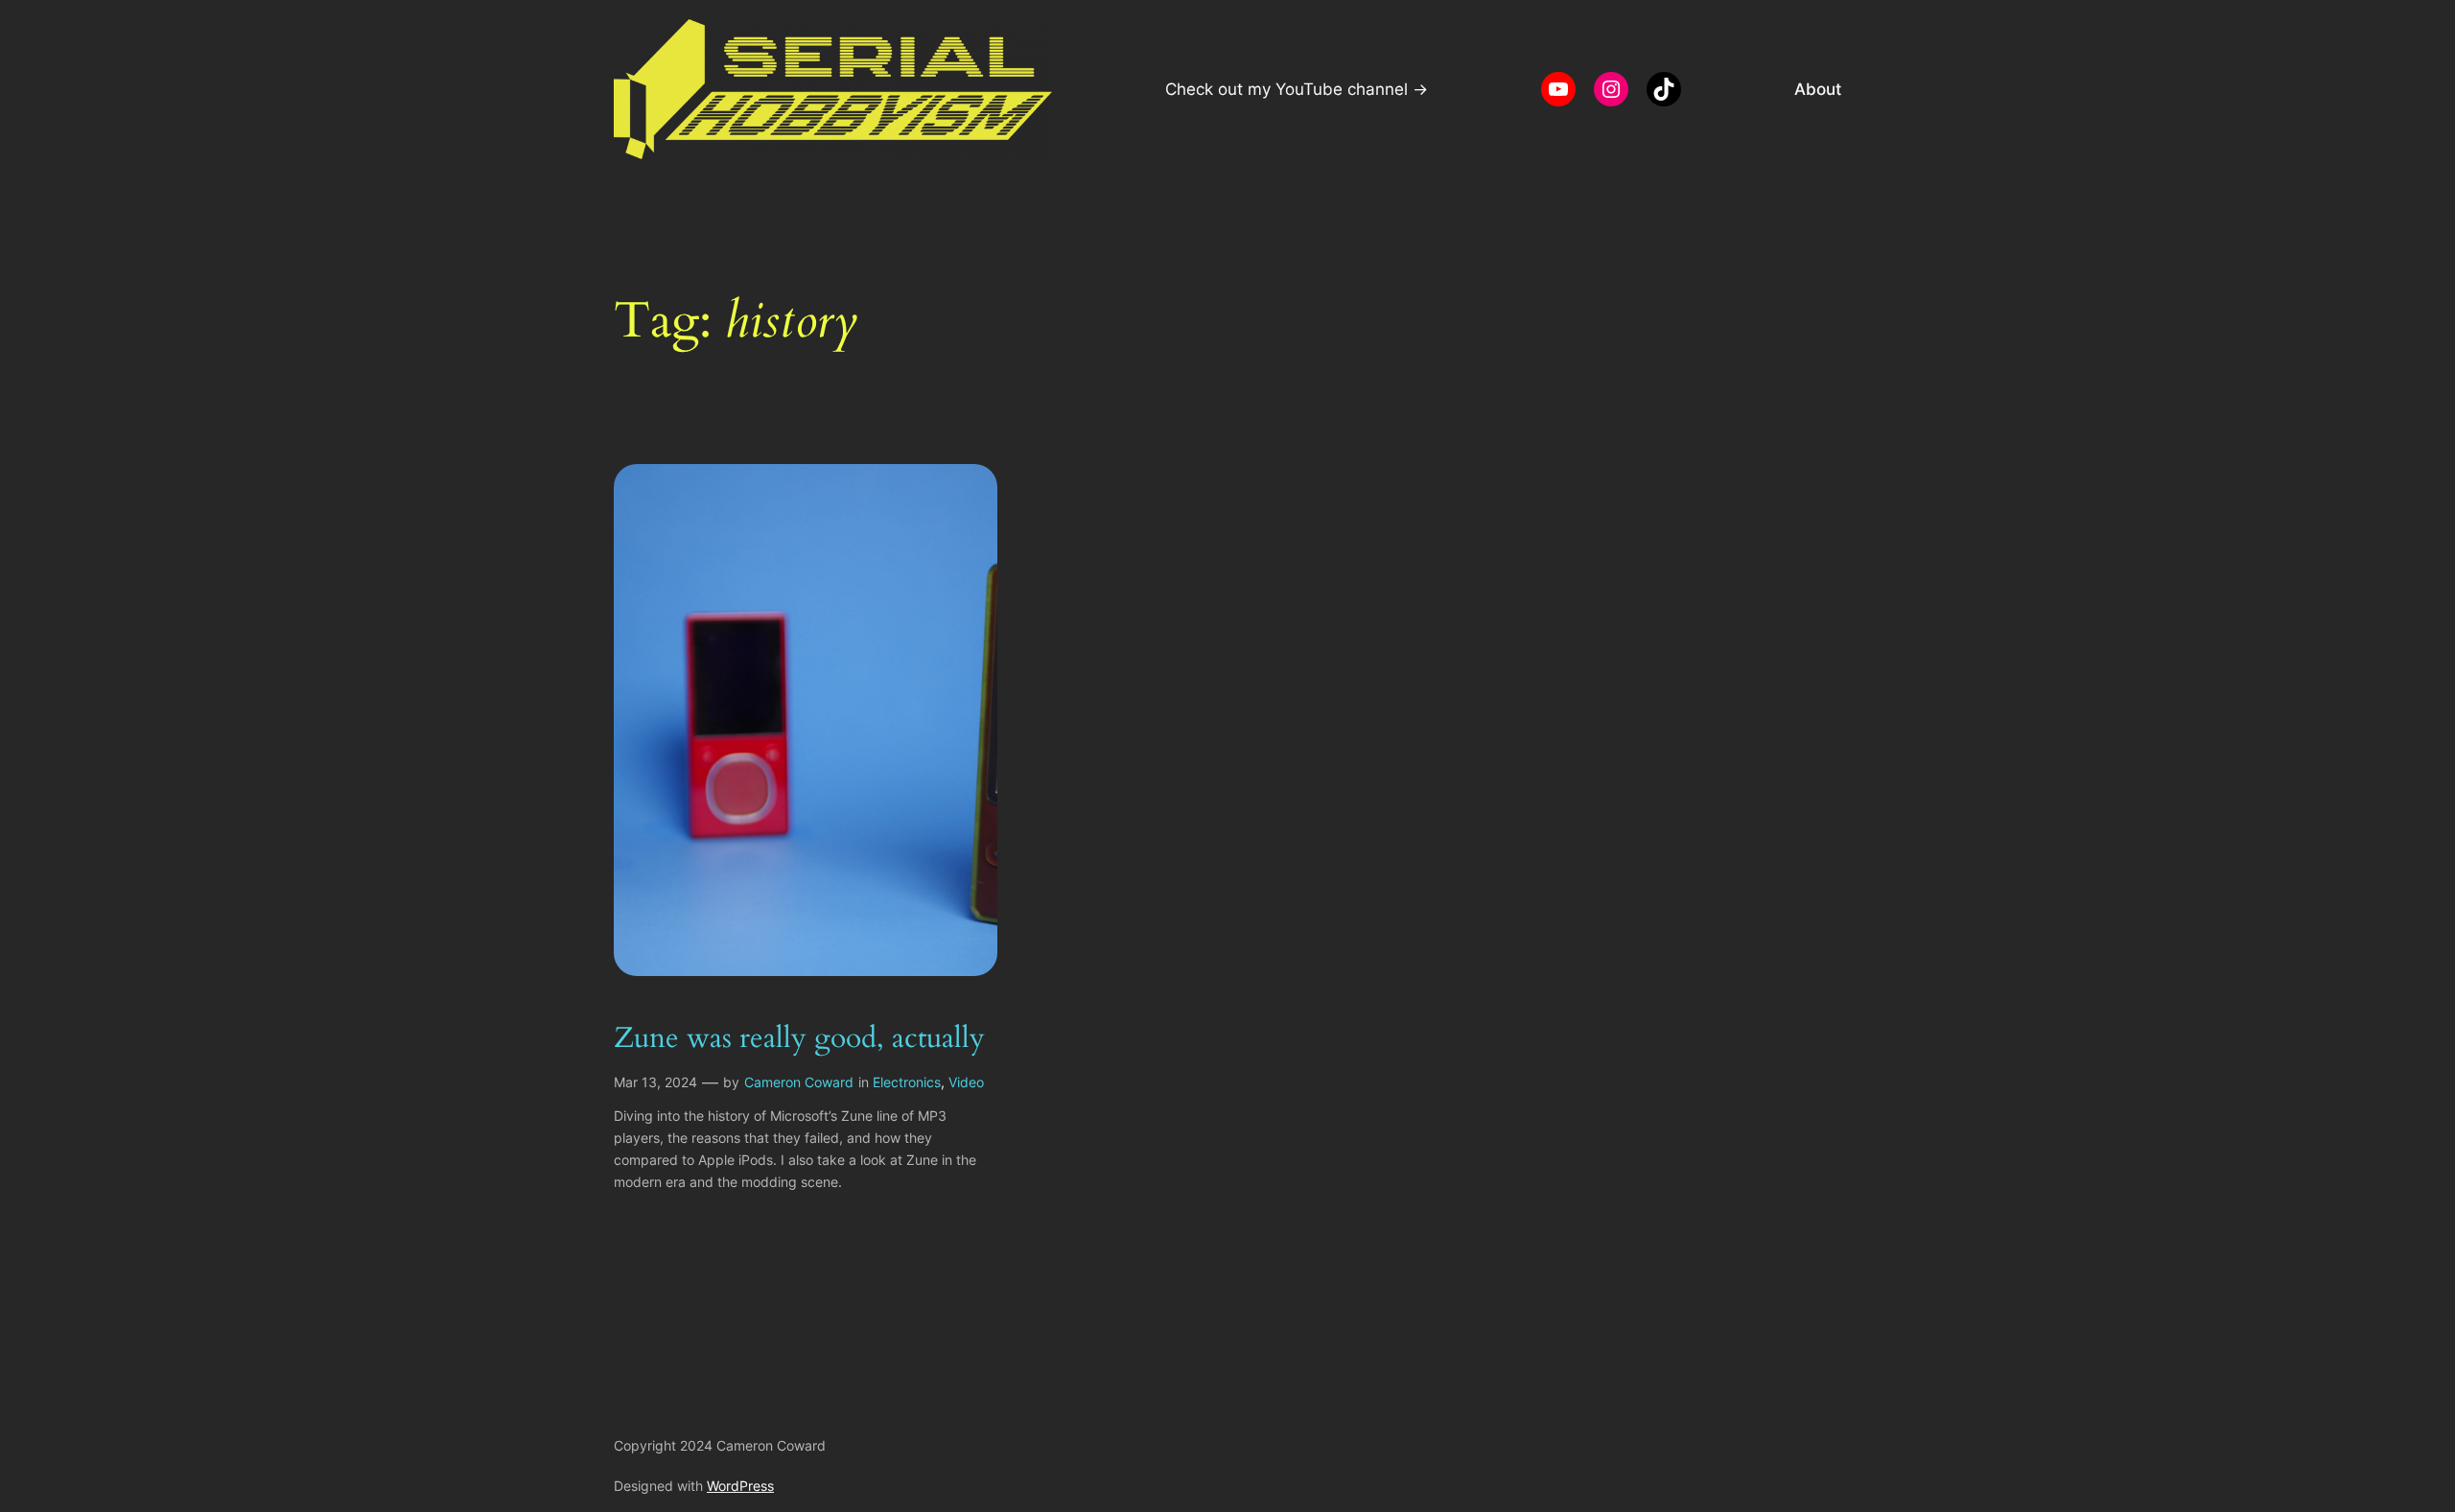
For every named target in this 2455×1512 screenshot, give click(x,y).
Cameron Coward (799, 1082)
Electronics (907, 1082)
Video (966, 1082)
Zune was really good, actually (799, 1039)
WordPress (740, 1486)
